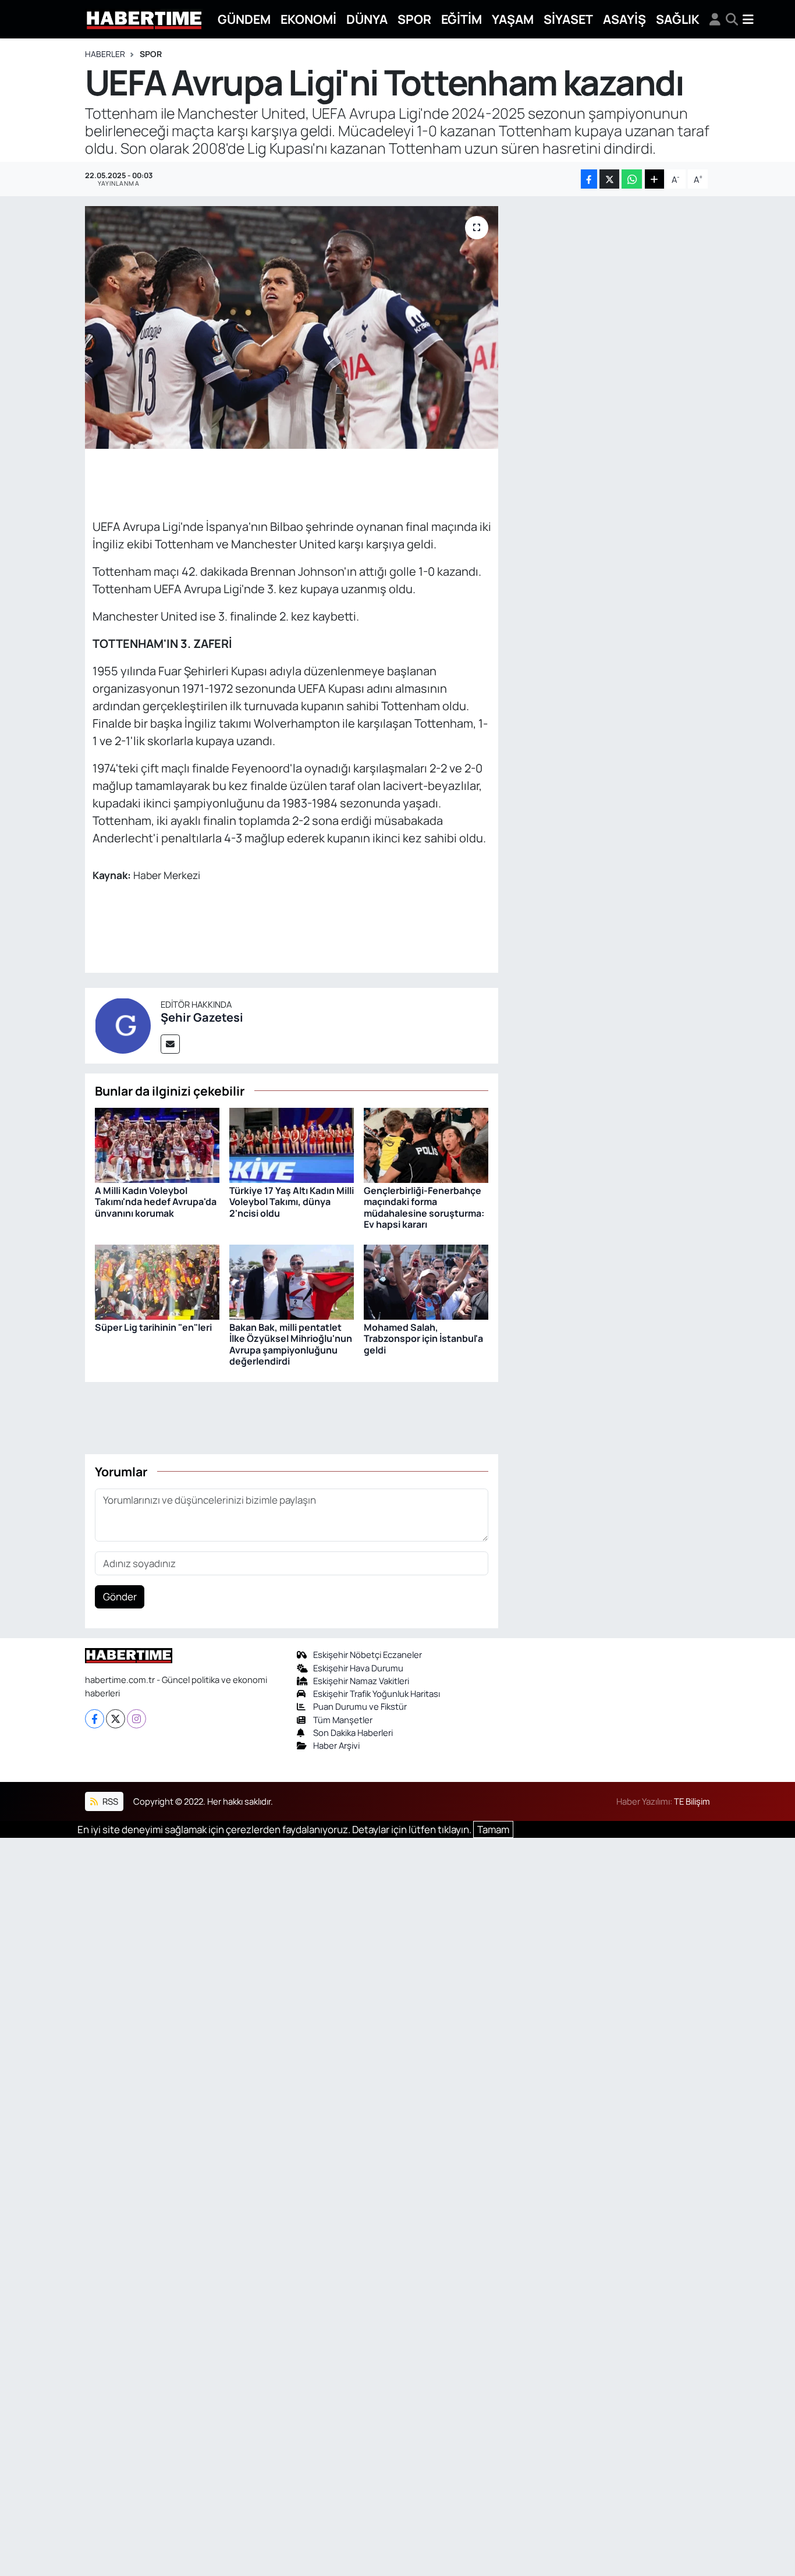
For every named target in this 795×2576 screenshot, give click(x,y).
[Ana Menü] (748, 19)
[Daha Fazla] (654, 179)
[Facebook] (95, 1719)
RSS (109, 1801)
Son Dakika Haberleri (353, 1732)
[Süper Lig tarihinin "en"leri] (157, 1281)
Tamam (493, 1829)
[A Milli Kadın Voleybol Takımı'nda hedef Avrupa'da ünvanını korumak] (157, 1144)
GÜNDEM (244, 19)
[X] (116, 1719)
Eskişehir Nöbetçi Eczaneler (368, 1654)
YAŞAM (513, 19)
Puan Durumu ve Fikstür (360, 1706)
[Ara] (732, 19)
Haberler (105, 54)
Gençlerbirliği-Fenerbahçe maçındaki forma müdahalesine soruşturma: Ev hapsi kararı (424, 1207)
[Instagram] (136, 1719)
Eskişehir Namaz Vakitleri (361, 1681)
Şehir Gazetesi (202, 1017)
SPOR (414, 19)
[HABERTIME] (144, 20)
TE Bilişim (692, 1801)
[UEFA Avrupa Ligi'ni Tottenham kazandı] (292, 327)
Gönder (120, 1597)
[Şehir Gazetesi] (123, 1024)
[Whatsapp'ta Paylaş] (632, 179)
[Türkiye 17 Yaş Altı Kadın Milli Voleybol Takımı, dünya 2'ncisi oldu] (292, 1144)
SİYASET (568, 19)
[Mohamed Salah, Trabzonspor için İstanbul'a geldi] (426, 1281)
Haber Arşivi (336, 1745)
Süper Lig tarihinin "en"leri (153, 1327)
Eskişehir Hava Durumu (358, 1668)
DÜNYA (367, 19)
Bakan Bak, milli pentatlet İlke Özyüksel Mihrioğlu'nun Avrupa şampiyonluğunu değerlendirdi (291, 1344)
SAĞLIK (678, 19)
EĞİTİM (462, 19)
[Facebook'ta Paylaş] (589, 179)
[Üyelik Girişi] (715, 19)
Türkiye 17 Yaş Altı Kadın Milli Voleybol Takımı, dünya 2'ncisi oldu (292, 1202)
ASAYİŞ (624, 19)
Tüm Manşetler (343, 1720)
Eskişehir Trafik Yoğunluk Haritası (377, 1693)
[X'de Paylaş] (609, 179)
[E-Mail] (170, 1044)
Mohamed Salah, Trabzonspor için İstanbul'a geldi (423, 1338)
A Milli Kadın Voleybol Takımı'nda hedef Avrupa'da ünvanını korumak (156, 1202)
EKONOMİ (308, 19)
